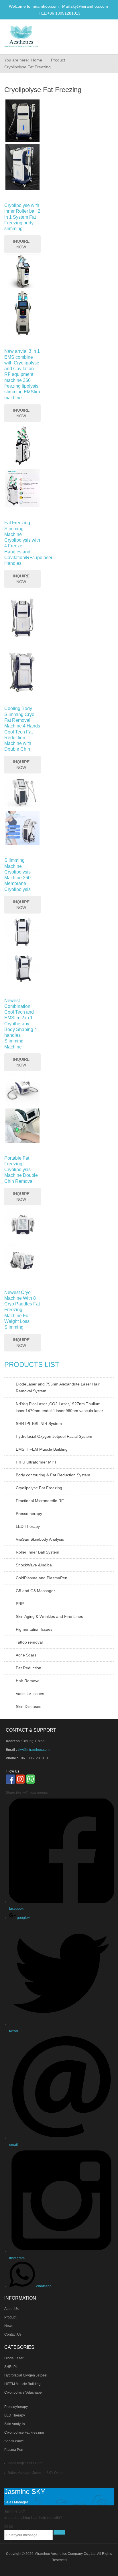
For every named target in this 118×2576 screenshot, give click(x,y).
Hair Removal (28, 1681)
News (9, 2326)
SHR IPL (11, 2367)
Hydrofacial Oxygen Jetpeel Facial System (54, 1436)
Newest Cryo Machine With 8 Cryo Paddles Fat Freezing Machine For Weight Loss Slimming (22, 1310)
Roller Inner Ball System (38, 1552)
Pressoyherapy (16, 2407)
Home (37, 60)
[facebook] (10, 1779)
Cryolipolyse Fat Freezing (39, 1488)
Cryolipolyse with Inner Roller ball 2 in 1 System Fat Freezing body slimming (22, 217)
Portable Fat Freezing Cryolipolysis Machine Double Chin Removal (21, 1170)
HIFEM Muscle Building (22, 2384)
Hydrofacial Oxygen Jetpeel (26, 2375)
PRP (20, 1604)
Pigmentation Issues (34, 1629)
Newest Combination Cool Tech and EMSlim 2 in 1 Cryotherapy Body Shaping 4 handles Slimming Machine (21, 1024)
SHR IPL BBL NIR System (39, 1423)
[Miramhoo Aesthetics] (21, 36)
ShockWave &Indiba (34, 1565)
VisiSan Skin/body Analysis (40, 1539)
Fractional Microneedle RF (40, 1501)
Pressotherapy (29, 1514)
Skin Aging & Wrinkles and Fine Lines (49, 1616)
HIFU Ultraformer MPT (36, 1462)
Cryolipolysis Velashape (23, 2392)
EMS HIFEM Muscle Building (42, 1449)
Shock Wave (14, 2441)
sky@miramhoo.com (89, 6)
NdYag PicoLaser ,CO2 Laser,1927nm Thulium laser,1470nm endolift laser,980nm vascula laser (59, 1407)
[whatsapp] (30, 1779)
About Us (11, 2309)
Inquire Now (21, 244)
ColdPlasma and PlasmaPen (42, 1578)
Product (58, 60)
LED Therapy (28, 1526)
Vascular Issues (30, 1694)
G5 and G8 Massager (35, 1591)
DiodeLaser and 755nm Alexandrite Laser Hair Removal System (58, 1387)
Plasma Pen (14, 2450)
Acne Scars (26, 1655)
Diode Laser (14, 2358)
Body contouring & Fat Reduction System (53, 1475)
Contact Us (13, 2334)
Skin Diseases (28, 1706)
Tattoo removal (29, 1642)
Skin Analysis (15, 2424)
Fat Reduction (28, 1668)
